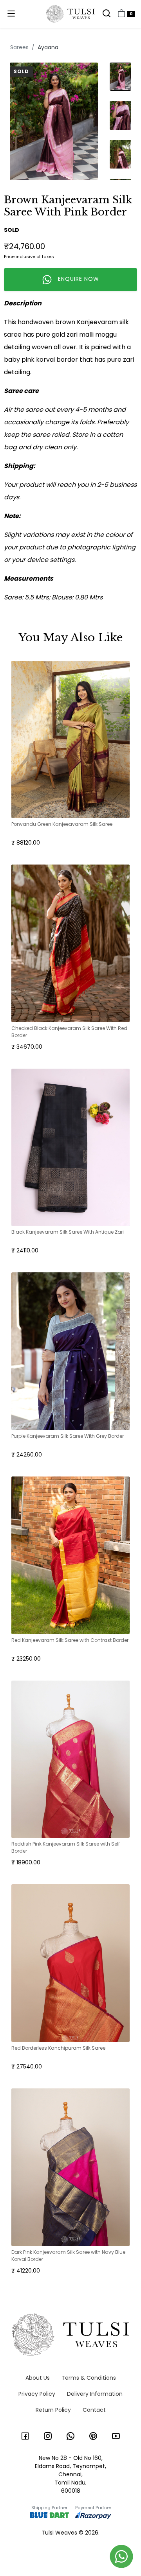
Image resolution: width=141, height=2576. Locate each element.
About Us (38, 2378)
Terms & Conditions (89, 2378)
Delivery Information (95, 2394)
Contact (94, 2410)
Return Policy (53, 2410)
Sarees (19, 47)
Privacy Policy (37, 2394)
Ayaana (48, 47)
